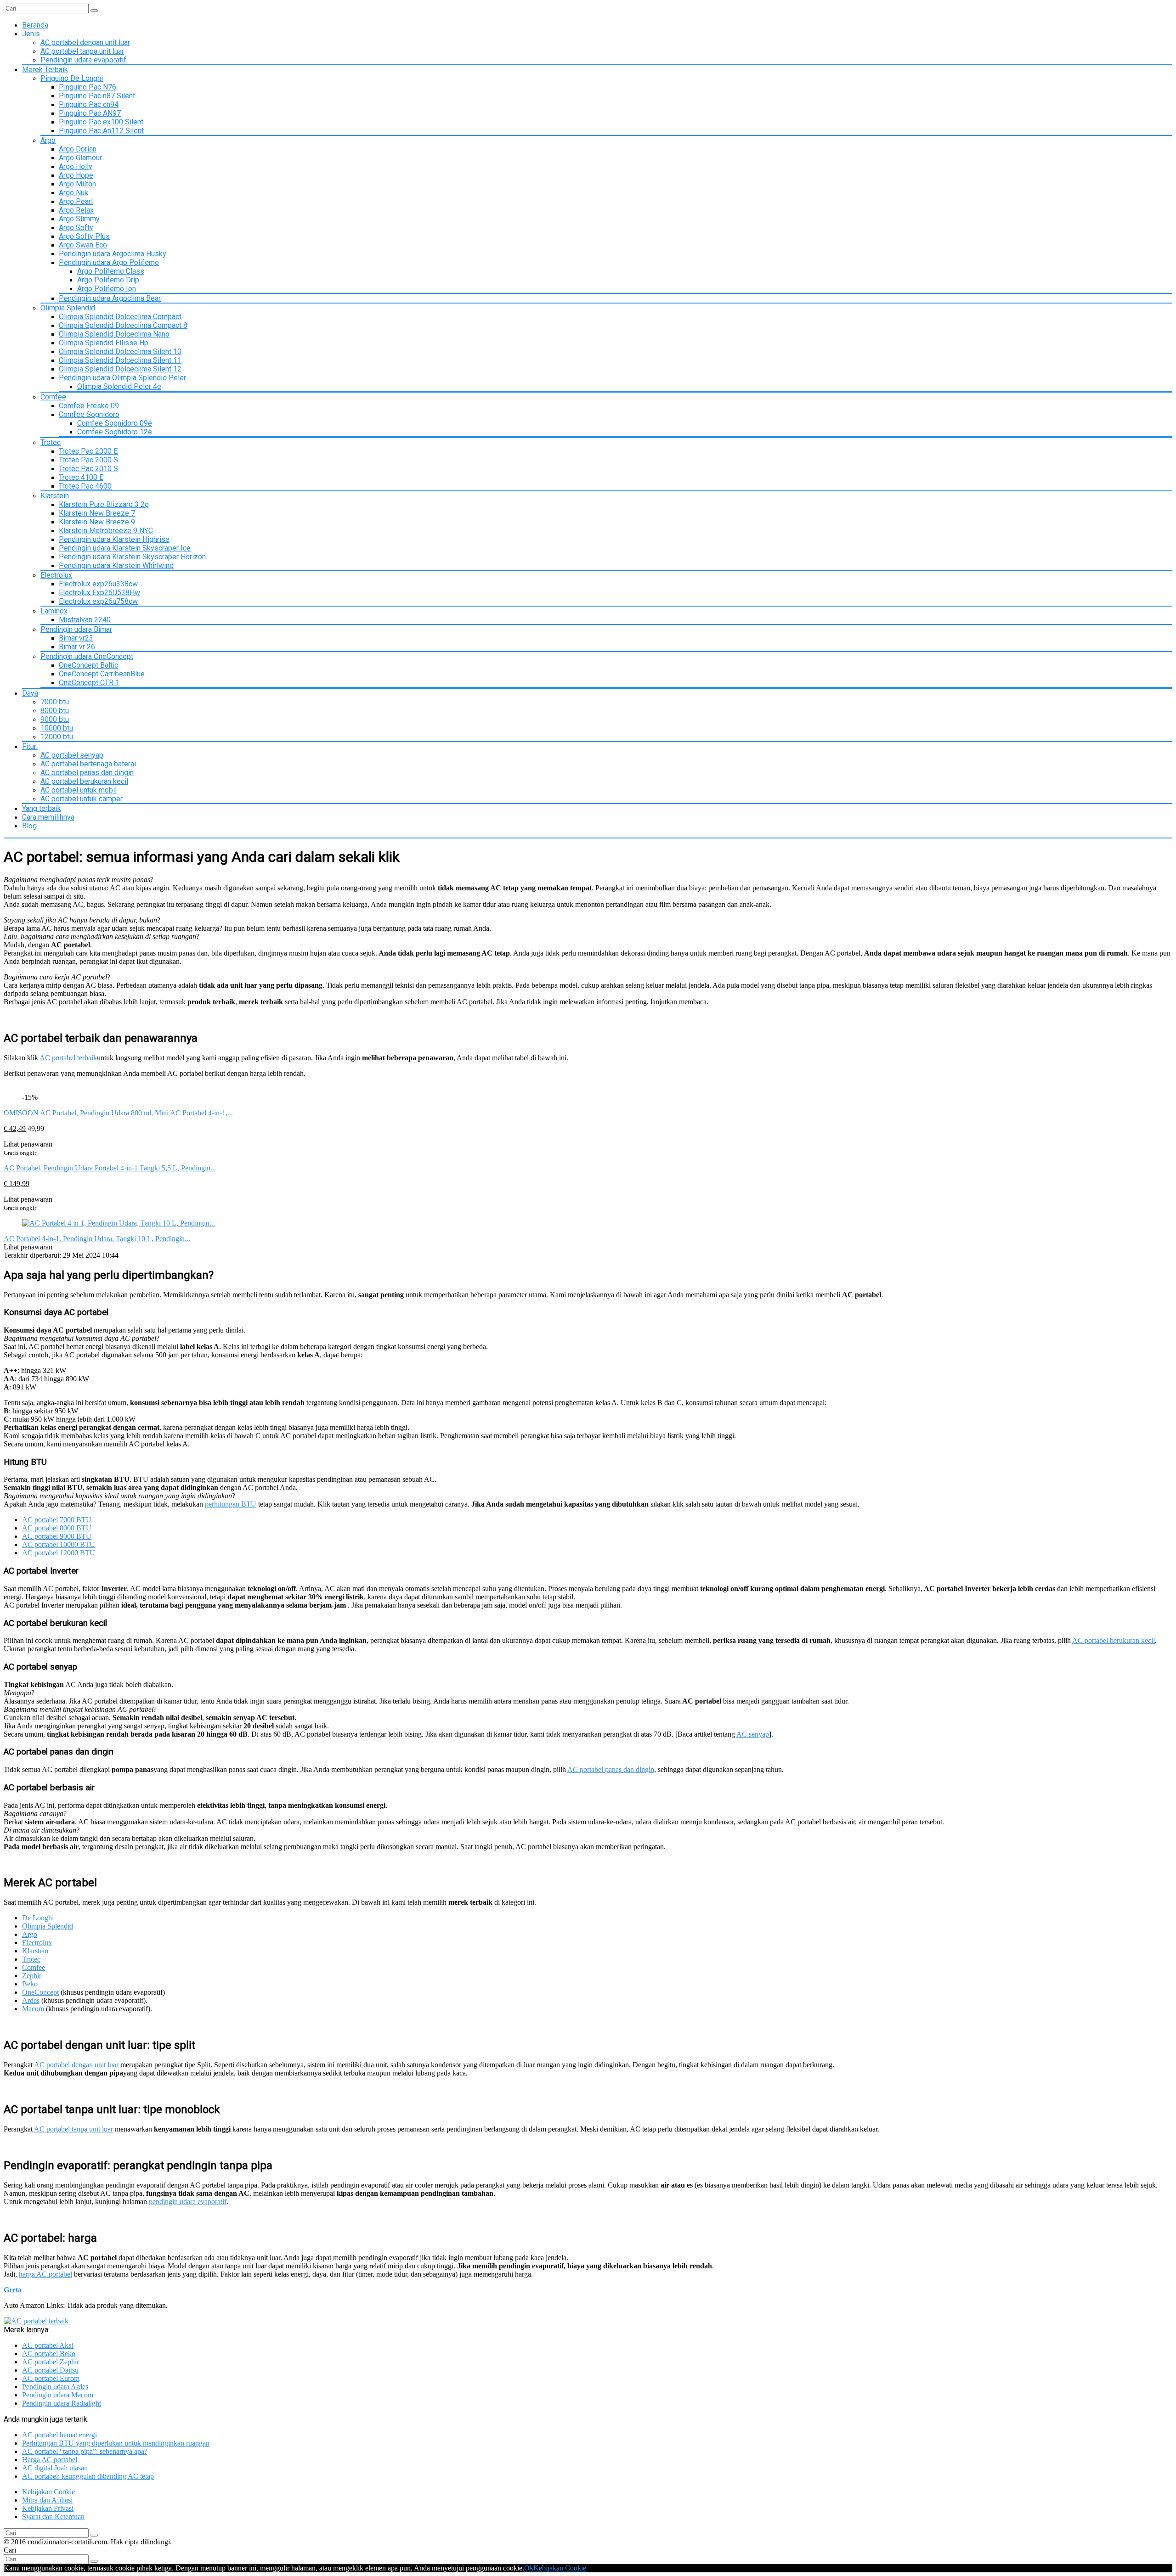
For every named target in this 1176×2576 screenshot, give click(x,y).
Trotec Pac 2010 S (88, 469)
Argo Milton (77, 184)
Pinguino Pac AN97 (90, 113)
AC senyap (753, 1734)
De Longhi (38, 1918)
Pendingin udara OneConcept (87, 656)
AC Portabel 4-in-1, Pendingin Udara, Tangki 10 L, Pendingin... (97, 1239)
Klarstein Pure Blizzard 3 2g (104, 504)
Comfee (53, 397)
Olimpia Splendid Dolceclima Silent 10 (120, 352)
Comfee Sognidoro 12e (115, 432)
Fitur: (30, 746)
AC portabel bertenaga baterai (88, 764)
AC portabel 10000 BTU (59, 1544)
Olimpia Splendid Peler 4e (119, 386)
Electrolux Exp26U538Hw (99, 593)
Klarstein (55, 496)
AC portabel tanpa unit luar (82, 51)
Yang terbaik (42, 808)
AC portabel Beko (49, 2354)
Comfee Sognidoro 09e (115, 423)
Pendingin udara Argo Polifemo (109, 262)
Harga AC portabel (50, 2460)
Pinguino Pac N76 (88, 87)
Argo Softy (76, 228)
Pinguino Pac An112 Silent (101, 131)
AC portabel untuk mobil (79, 790)
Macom (33, 2009)
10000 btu (57, 728)
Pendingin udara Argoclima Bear (110, 298)
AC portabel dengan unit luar (85, 42)
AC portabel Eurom (51, 2378)
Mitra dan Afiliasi (47, 2500)
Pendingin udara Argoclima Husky (113, 254)
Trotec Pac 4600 (85, 486)
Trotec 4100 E (81, 477)
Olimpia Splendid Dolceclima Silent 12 (120, 369)
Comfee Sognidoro (89, 414)
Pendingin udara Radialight (62, 2403)
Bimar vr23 (76, 638)
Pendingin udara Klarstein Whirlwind (116, 565)
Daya (30, 693)
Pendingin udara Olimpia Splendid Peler (122, 378)
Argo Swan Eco (83, 245)
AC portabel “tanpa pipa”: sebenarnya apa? (85, 2451)
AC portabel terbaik (68, 1058)
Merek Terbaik (45, 70)
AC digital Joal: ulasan (55, 2468)
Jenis (31, 34)
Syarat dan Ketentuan (53, 2517)
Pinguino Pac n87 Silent (97, 96)
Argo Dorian (78, 149)
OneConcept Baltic (88, 665)
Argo (48, 140)
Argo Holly (76, 166)
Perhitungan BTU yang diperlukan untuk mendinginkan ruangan (116, 2443)
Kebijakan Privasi (48, 2508)
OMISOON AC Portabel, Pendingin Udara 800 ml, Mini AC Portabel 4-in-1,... (118, 1113)
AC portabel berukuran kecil (84, 781)
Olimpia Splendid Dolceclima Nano (114, 334)
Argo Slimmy (79, 219)
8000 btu (55, 711)
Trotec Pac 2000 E (88, 451)
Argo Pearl (76, 201)
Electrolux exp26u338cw (98, 584)
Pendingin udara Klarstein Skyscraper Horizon (132, 557)
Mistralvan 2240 (85, 620)
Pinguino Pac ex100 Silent (101, 122)
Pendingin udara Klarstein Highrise (114, 539)
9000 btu (55, 719)
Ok (529, 2568)
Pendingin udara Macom (58, 2395)
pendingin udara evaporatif (188, 2202)
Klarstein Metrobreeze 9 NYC (106, 531)
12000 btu (57, 737)
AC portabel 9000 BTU (57, 1536)
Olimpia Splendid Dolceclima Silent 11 (120, 360)
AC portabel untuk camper (82, 799)
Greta (13, 2290)
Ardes (31, 2000)
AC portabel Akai (48, 2345)
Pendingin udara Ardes (55, 2387)
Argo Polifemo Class (111, 271)
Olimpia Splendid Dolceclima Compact (120, 317)
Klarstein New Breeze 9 (97, 522)
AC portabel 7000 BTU (57, 1520)
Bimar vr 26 (77, 647)
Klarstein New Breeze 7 (97, 513)
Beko (30, 1984)
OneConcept (40, 1992)
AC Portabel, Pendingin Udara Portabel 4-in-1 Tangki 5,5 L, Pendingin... (110, 1168)
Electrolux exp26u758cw (98, 601)
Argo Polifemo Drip (108, 280)
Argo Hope (76, 175)
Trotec (51, 442)
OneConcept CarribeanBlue (102, 674)
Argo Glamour (80, 158)
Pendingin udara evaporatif (83, 60)
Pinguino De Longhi (72, 78)
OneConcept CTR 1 (89, 683)
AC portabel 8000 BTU (57, 1528)
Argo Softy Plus (84, 236)
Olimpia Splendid (68, 308)
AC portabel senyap (72, 755)
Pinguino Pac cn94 (89, 104)
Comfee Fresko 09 (89, 406)
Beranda (35, 25)
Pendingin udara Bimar (76, 629)
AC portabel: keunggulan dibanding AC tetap (88, 2476)
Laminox (54, 611)
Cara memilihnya (48, 817)
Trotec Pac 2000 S (88, 460)
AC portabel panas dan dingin (87, 773)
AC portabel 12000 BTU (59, 1553)
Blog (29, 826)
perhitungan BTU (231, 1504)
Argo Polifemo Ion (107, 289)
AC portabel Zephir (51, 2362)
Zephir (32, 1976)
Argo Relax (76, 210)
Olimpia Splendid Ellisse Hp (104, 343)
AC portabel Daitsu (50, 2370)
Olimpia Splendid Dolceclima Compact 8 (123, 325)
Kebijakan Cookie (48, 2492)
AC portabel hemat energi (59, 2435)
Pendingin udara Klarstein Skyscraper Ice (125, 548)
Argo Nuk (73, 193)
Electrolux (56, 575)
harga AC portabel (45, 2274)
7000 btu (55, 702)
